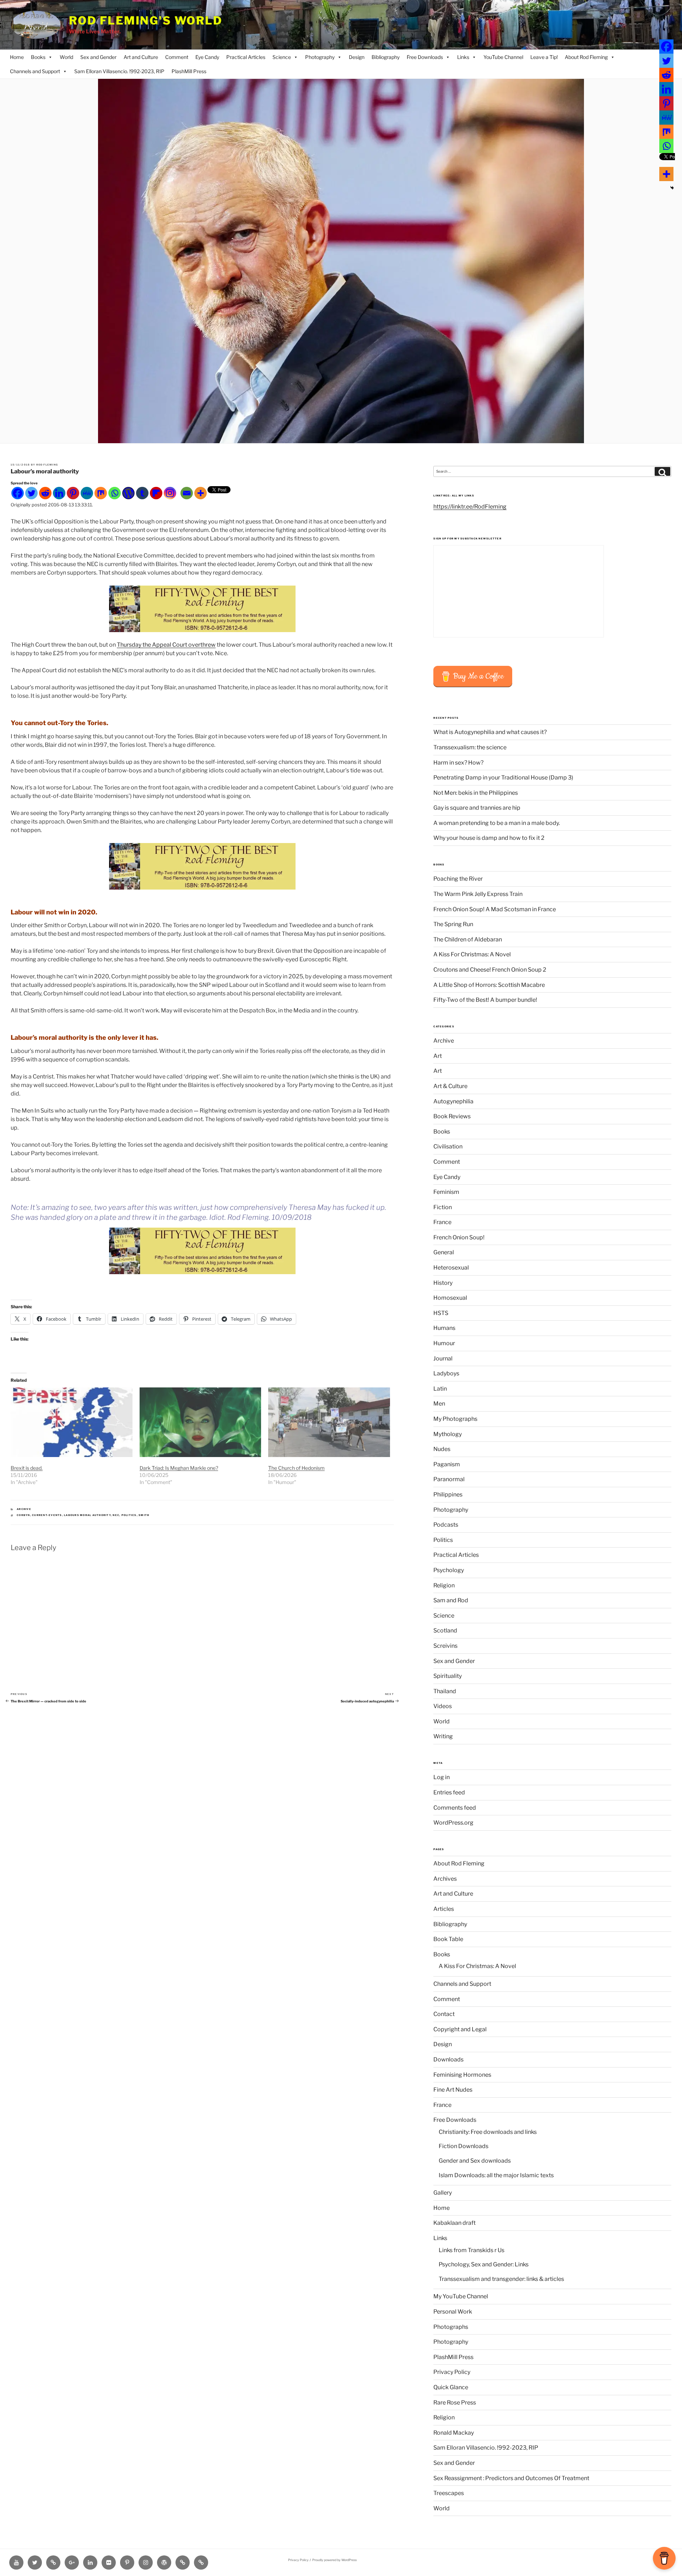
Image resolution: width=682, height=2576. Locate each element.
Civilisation (448, 1146)
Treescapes (449, 2493)
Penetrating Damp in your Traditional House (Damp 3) (503, 778)
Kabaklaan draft (454, 2223)
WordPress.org (453, 1823)
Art (438, 1056)
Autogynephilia (453, 1101)
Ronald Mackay (454, 2433)
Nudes (442, 1449)
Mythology (448, 1434)
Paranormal (449, 1479)
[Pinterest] (73, 493)
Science (282, 57)
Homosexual (450, 1298)
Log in (442, 1777)
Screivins (445, 1646)
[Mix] (101, 493)
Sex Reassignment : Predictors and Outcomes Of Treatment (511, 2478)
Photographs (451, 2327)
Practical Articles (246, 57)
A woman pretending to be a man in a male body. (497, 823)
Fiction (443, 1207)
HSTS (441, 1313)
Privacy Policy (452, 2372)
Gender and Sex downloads (475, 2161)
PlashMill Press (189, 71)
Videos (443, 1706)
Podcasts (446, 1525)
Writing (443, 1736)
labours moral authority (87, 1515)
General (444, 1252)
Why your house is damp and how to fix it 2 (489, 838)
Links (463, 57)
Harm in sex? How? (458, 763)
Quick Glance (451, 2387)
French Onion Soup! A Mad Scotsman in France (495, 909)
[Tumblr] (142, 493)
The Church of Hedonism (296, 1468)
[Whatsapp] (115, 493)
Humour (444, 1343)
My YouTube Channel (461, 2296)
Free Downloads (425, 57)
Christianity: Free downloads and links (488, 2132)
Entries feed (449, 1792)
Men (439, 1404)
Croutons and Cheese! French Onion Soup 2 (490, 970)
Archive (24, 1509)
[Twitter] (31, 493)
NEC (116, 1515)
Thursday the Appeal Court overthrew (166, 645)
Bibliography (386, 57)
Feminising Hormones (462, 2075)
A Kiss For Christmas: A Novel (472, 954)
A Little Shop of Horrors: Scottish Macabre (489, 985)
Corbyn (23, 1515)
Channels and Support (35, 71)
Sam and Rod (451, 1600)
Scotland (445, 1631)
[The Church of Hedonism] (329, 1422)
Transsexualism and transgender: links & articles (501, 2279)
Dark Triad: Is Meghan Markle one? (179, 1468)
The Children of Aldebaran (468, 939)
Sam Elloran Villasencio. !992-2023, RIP (119, 71)
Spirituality (448, 1676)
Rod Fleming (47, 465)
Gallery (443, 2193)
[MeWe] (87, 493)
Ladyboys (446, 1373)
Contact (444, 2014)
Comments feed (455, 1808)
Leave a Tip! (544, 57)
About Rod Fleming (586, 57)
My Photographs (455, 1419)
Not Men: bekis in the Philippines (476, 793)
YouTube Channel (503, 57)
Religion (444, 1585)
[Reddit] (45, 493)
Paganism (447, 1464)
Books (38, 57)
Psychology (449, 1570)
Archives (445, 1879)
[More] (201, 493)
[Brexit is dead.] (72, 1422)
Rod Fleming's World (146, 21)
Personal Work (453, 2312)
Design (357, 57)
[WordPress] (128, 493)
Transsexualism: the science (470, 747)
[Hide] (672, 188)
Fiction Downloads (464, 2146)
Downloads (448, 2059)
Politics (443, 1540)
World (66, 57)
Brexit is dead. (27, 1468)
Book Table (448, 1939)
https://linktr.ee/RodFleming (470, 507)
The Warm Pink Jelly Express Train (478, 894)
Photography (320, 57)
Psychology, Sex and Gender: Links (484, 2264)
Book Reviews (452, 1116)
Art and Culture (141, 57)
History (443, 1283)
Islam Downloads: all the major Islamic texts (496, 2175)
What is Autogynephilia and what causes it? (490, 732)
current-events (47, 1515)
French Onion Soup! (459, 1237)
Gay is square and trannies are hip (477, 808)
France (442, 1222)
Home (17, 57)
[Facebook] (18, 493)
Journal (443, 1358)
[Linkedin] (59, 493)
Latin (440, 1389)
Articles (444, 1909)
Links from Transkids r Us (472, 2250)
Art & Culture (450, 1086)
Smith (144, 1515)
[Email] (187, 493)
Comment (177, 57)
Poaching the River (458, 879)
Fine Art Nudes (453, 2090)
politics (129, 1515)
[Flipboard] (156, 493)
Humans (444, 1328)
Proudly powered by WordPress (334, 2560)
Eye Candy (207, 57)
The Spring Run (453, 924)
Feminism (446, 1192)
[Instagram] (170, 493)
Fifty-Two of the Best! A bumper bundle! (485, 1000)
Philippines (448, 1494)
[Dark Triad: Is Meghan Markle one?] (201, 1422)
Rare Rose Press (455, 2403)
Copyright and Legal (460, 2029)
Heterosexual (451, 1268)
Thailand (445, 1691)
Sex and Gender (98, 57)
